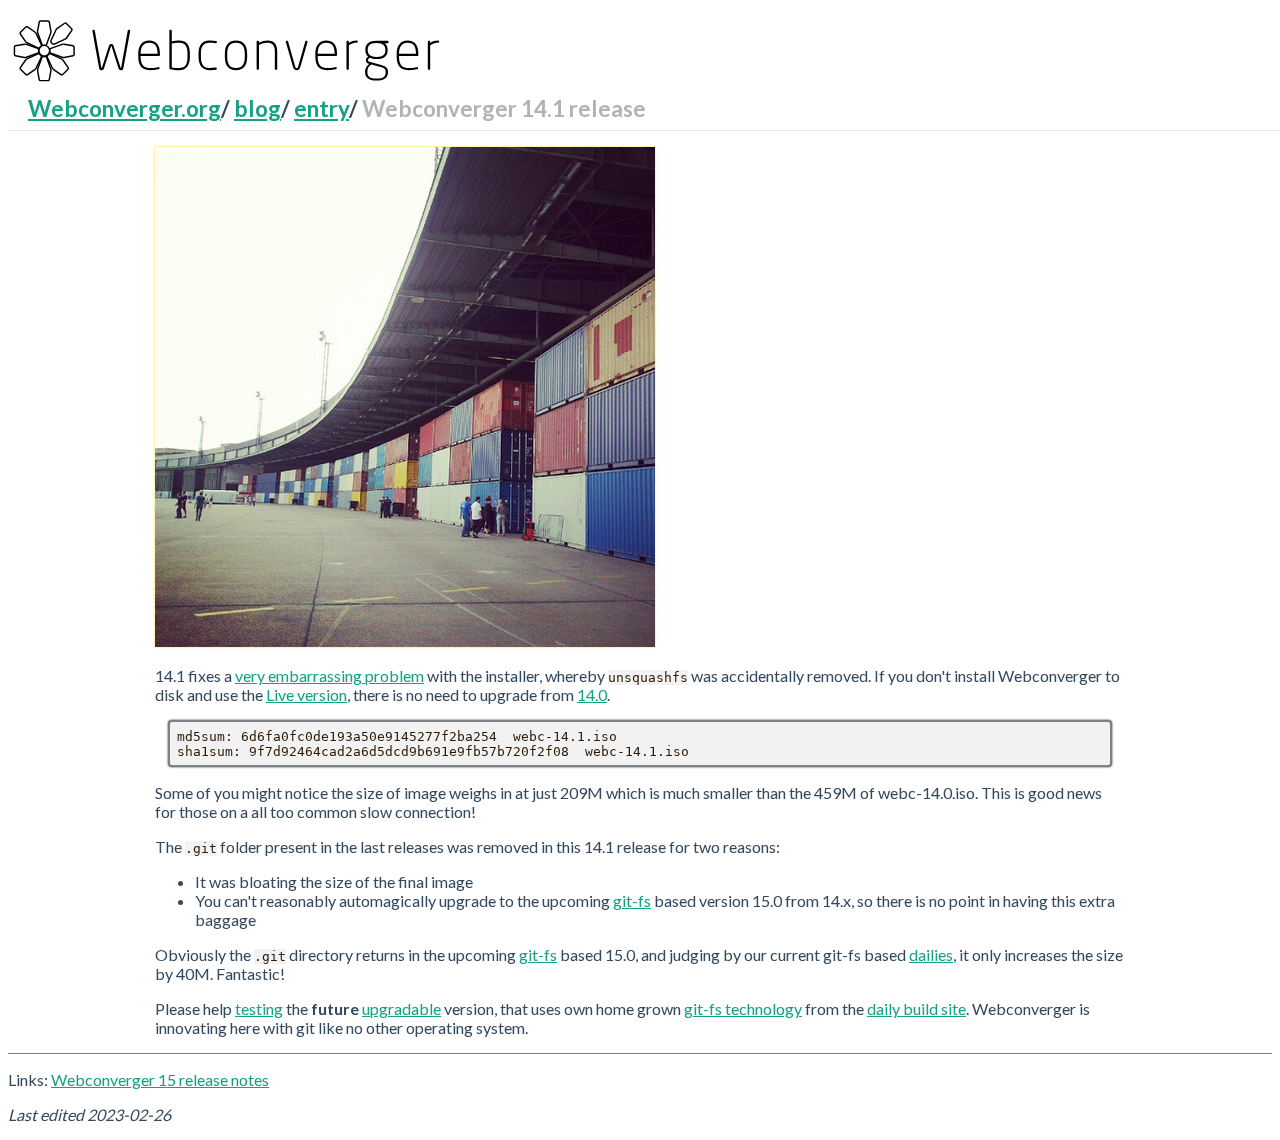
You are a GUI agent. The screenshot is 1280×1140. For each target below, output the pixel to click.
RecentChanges (102, 113)
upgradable (401, 1008)
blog (257, 108)
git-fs (632, 900)
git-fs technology (743, 1008)
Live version (306, 694)
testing (259, 1008)
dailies (931, 954)
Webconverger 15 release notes (160, 1079)
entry (321, 108)
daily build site (916, 1008)
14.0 (592, 694)
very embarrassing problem (329, 675)
